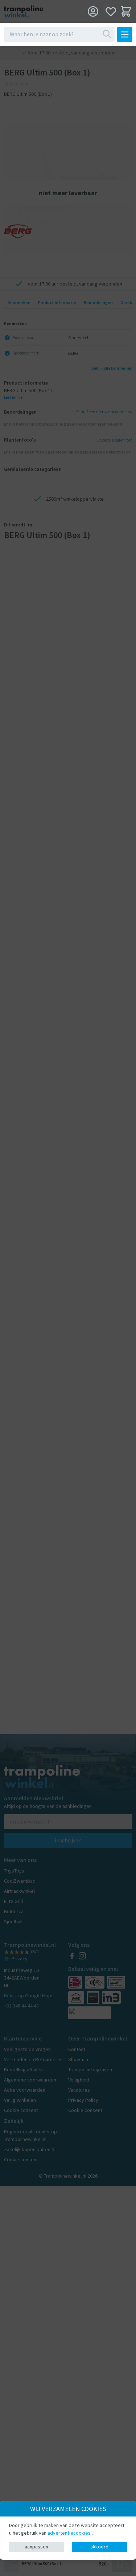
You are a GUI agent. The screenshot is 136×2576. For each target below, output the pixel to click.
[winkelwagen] (126, 11)
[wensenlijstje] (111, 11)
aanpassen (36, 2547)
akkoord (99, 2547)
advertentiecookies (70, 2533)
